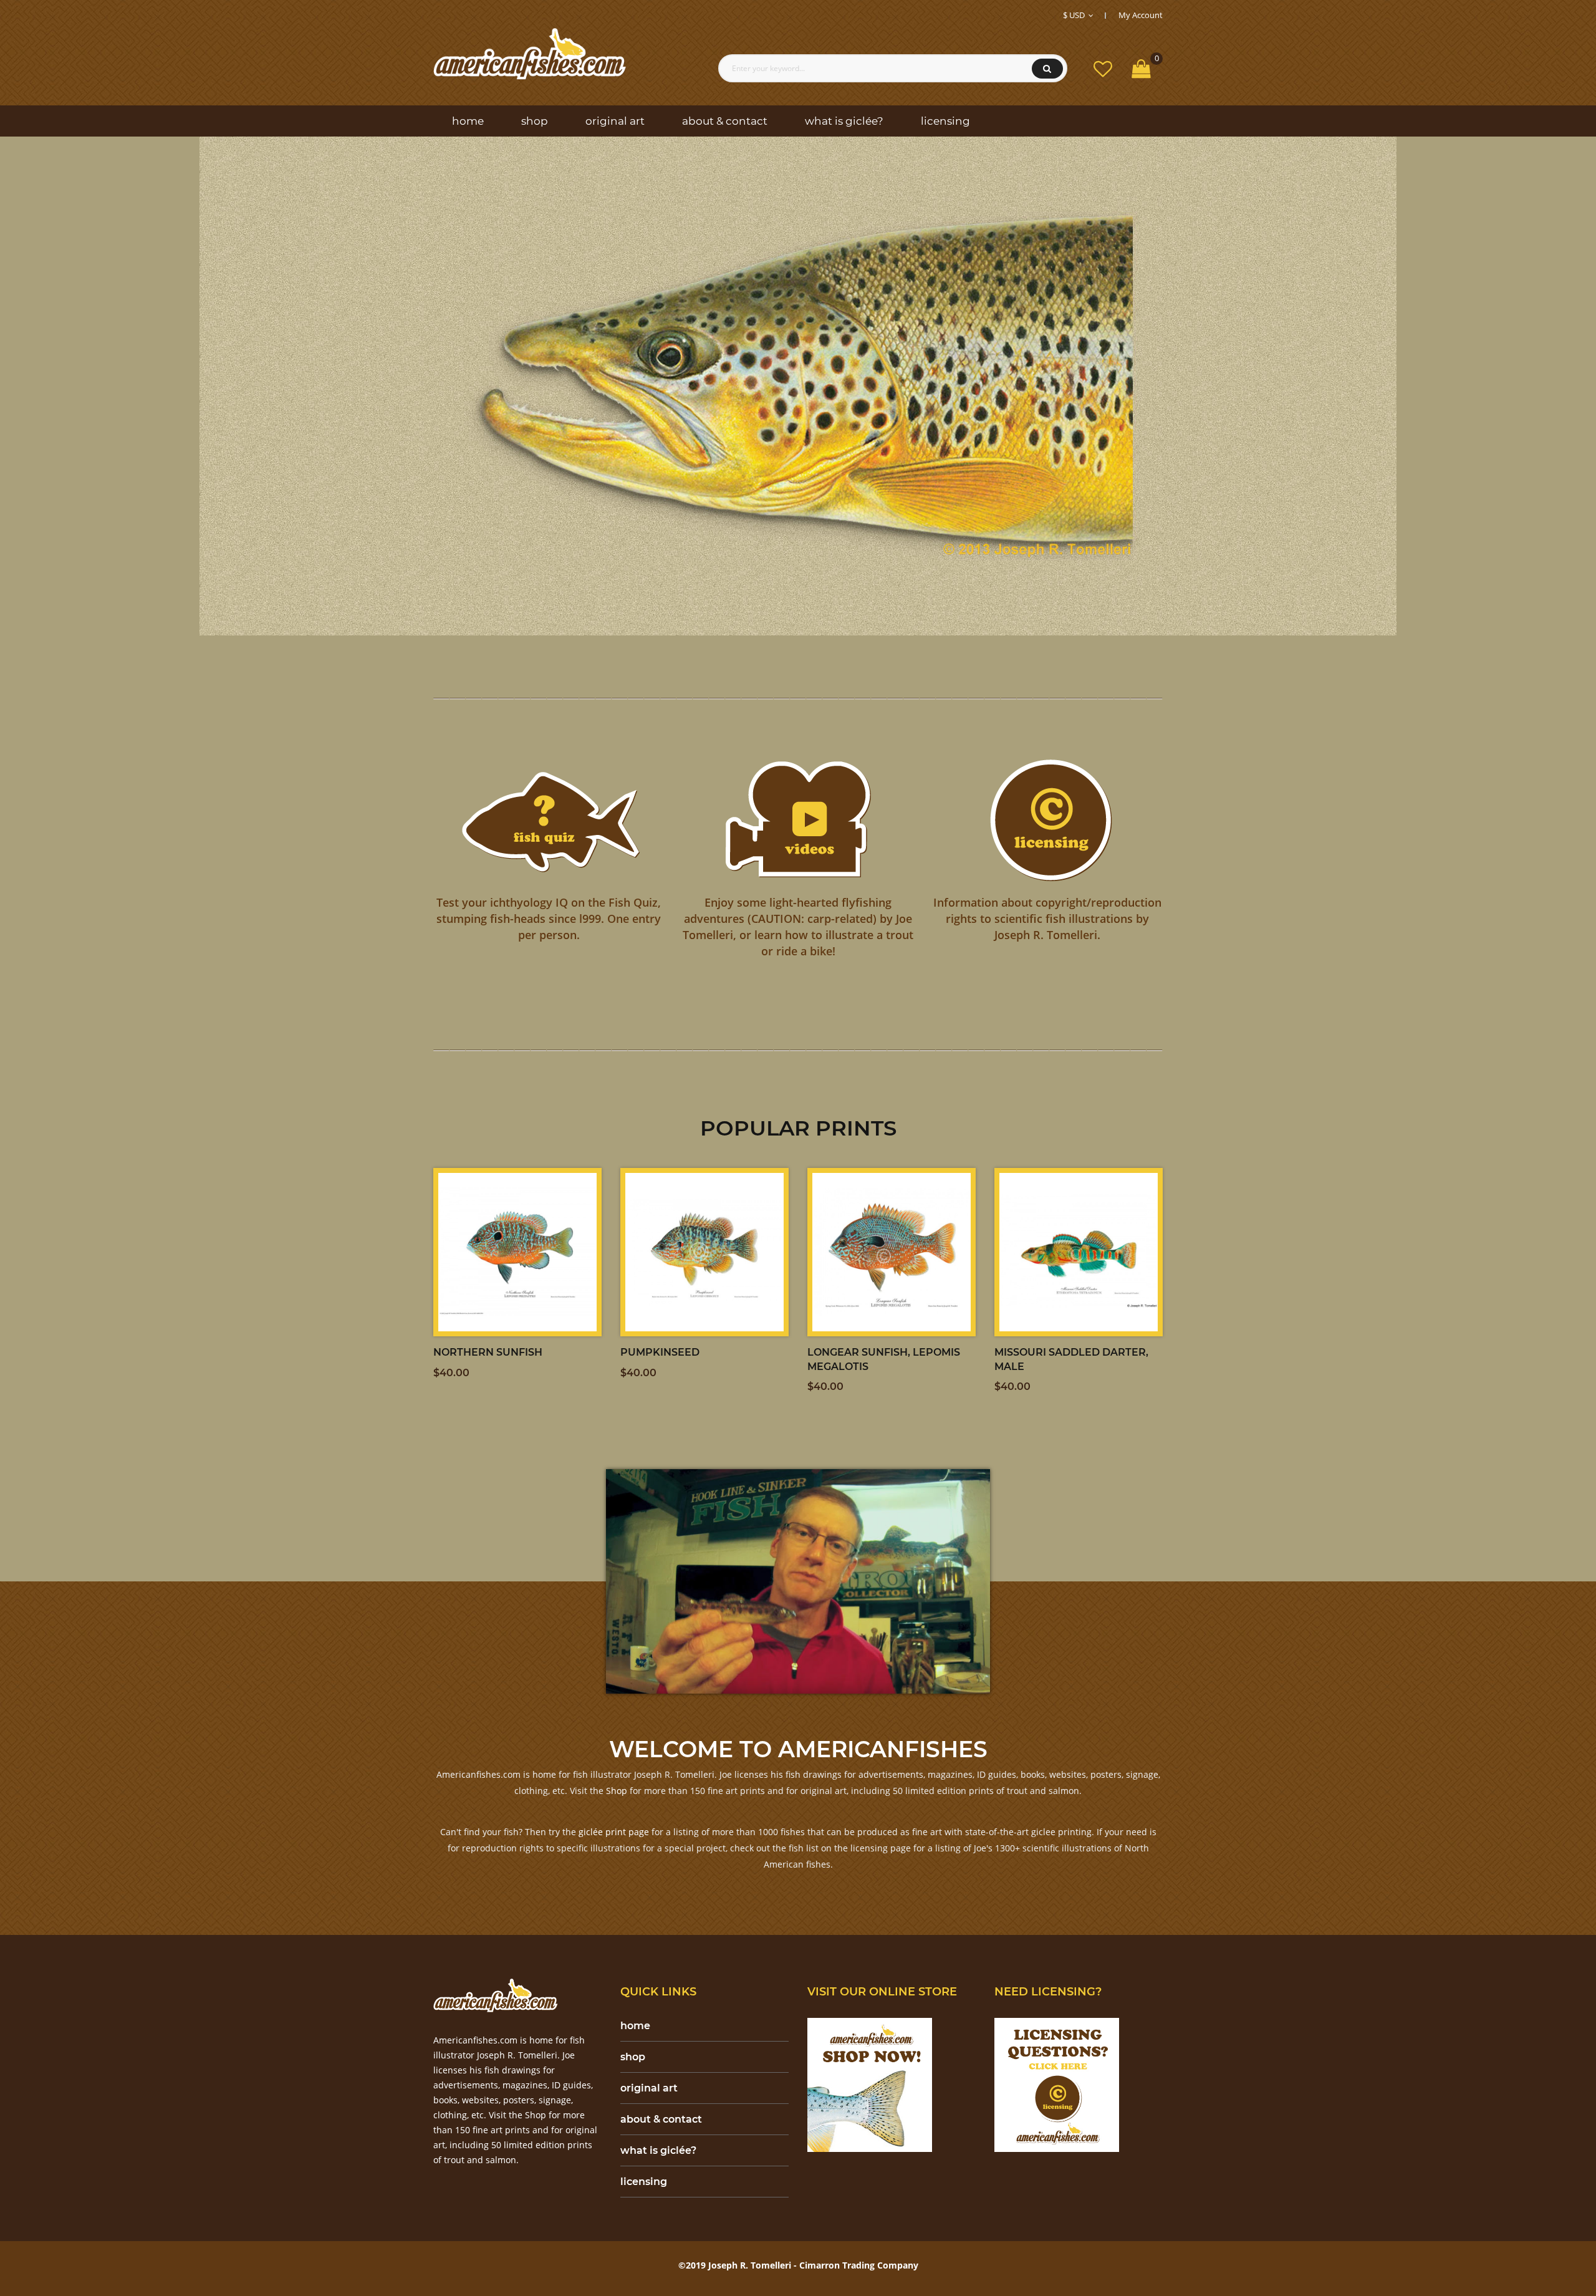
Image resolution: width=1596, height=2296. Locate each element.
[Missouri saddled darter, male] (1079, 1252)
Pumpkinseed (660, 1352)
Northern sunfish (488, 1352)
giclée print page (614, 1832)
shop (633, 2057)
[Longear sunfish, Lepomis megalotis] (892, 1252)
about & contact (661, 2119)
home (635, 2026)
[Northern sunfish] (517, 1252)
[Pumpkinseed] (704, 1252)
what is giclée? (658, 2150)
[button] (776, 609)
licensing (644, 2182)
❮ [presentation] (34, 386)
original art (649, 2088)
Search (1047, 69)
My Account (1141, 15)
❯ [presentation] (1562, 386)
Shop (617, 1791)
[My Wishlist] (1103, 68)
